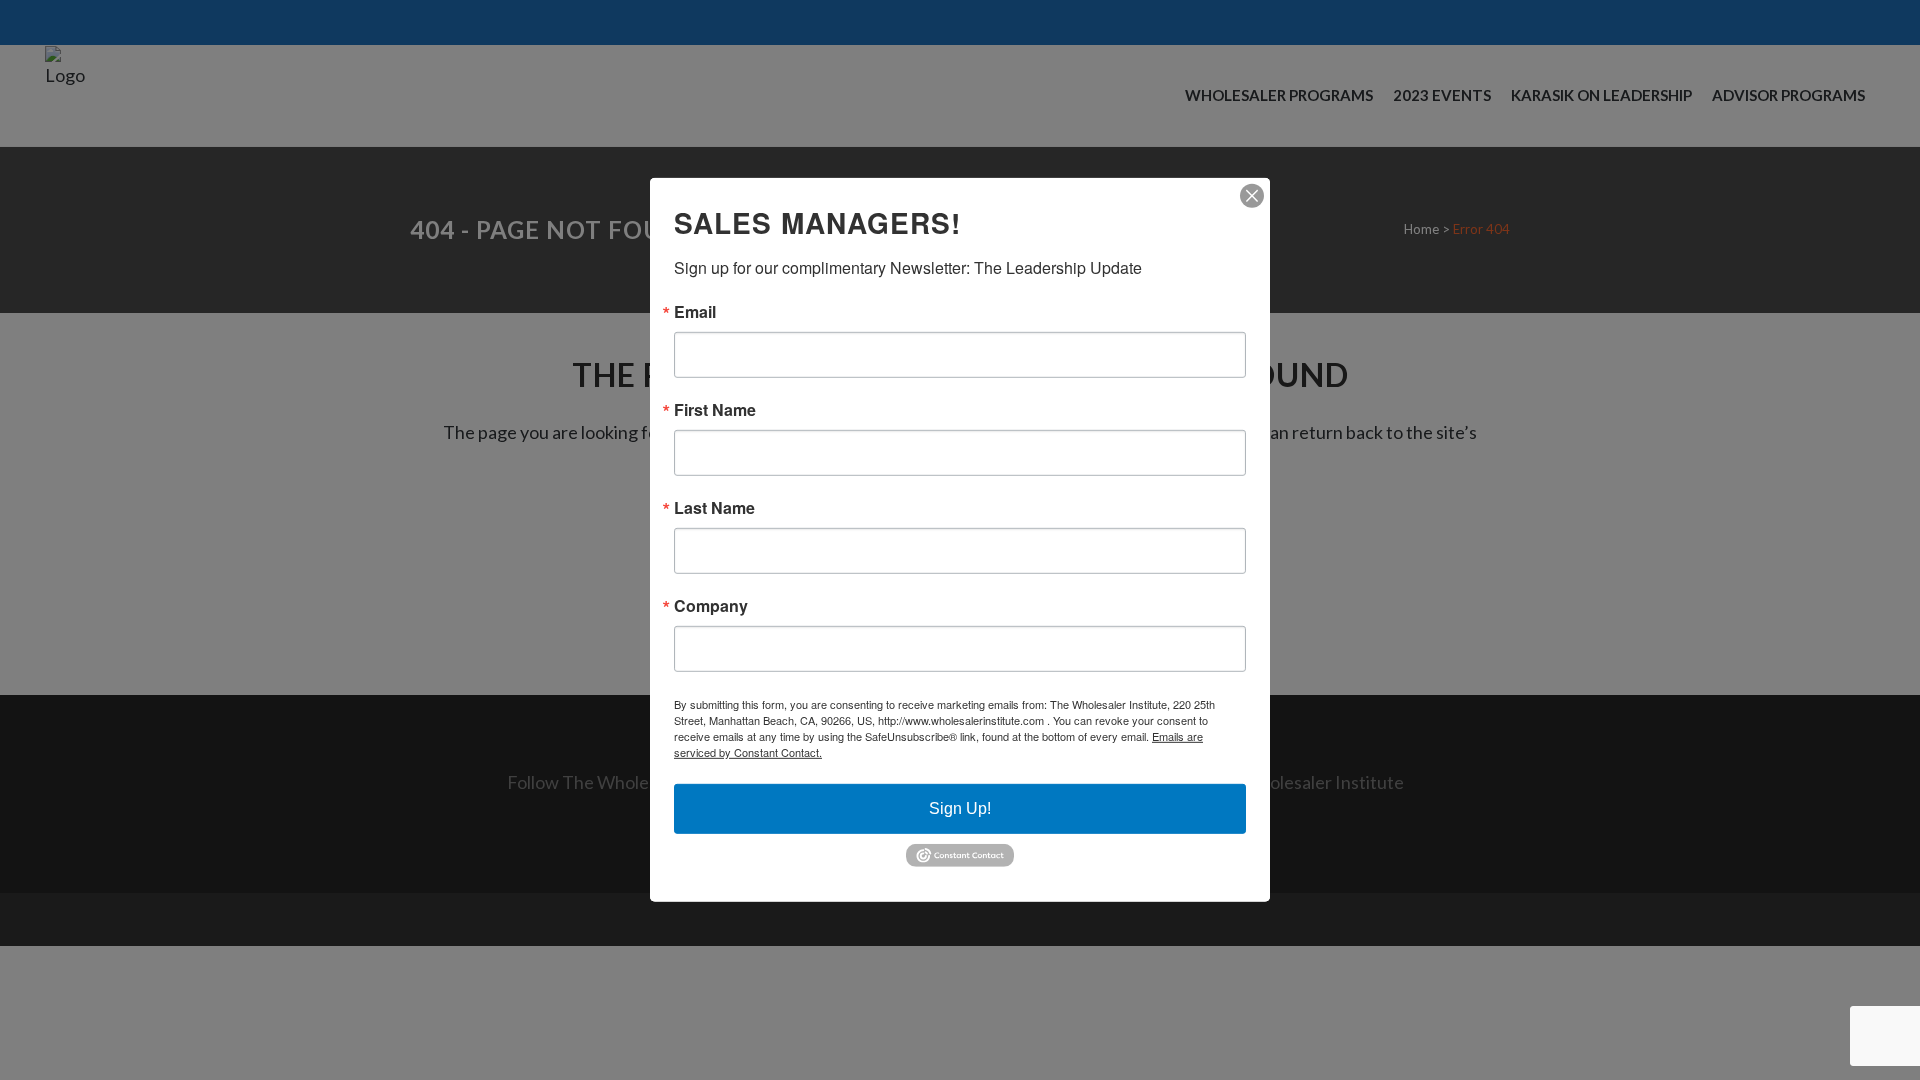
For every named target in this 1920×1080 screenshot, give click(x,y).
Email (695, 312)
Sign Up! (960, 808)
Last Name (714, 508)
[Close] (1252, 196)
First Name (715, 410)
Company (711, 606)
